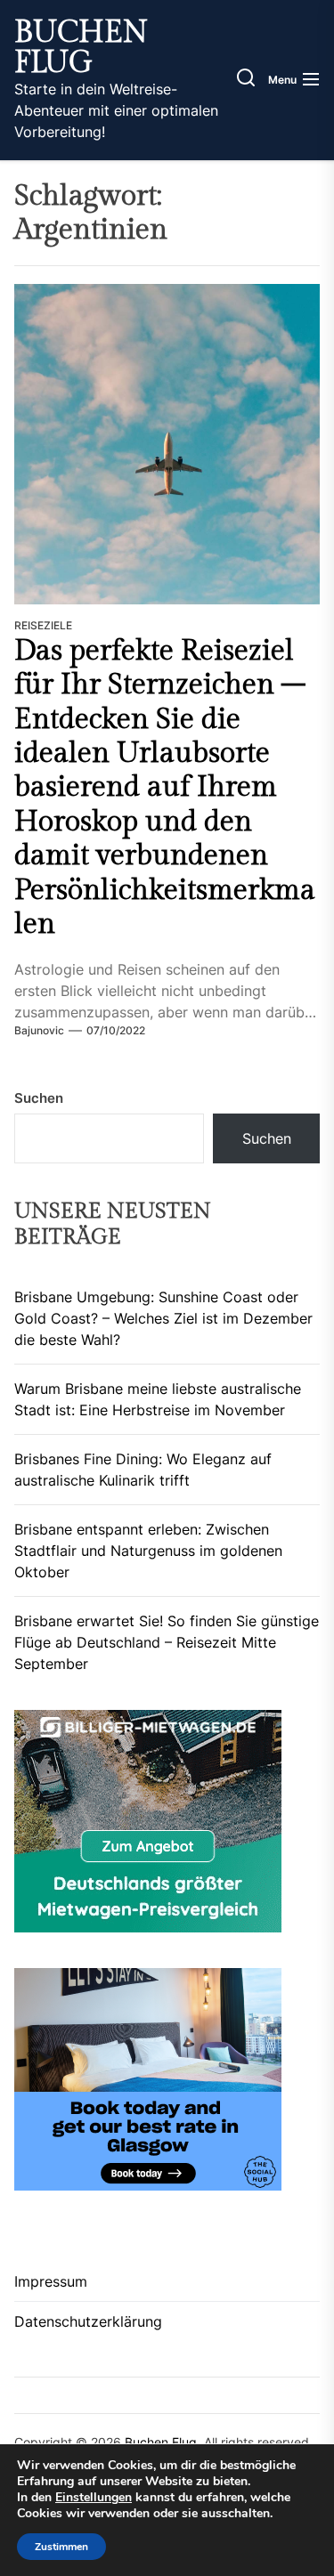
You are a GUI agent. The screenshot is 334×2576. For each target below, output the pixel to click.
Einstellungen (94, 2498)
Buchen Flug (81, 48)
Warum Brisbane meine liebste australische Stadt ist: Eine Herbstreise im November (158, 1399)
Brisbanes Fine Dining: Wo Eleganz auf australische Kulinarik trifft (143, 1470)
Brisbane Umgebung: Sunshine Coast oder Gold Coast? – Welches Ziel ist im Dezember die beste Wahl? (163, 1318)
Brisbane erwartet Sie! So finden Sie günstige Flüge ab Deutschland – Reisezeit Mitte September (167, 1642)
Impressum (51, 2281)
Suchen (39, 1098)
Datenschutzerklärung (88, 2321)
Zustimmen (61, 2547)
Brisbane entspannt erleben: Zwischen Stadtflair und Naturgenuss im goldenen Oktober (148, 1551)
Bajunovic (39, 1030)
